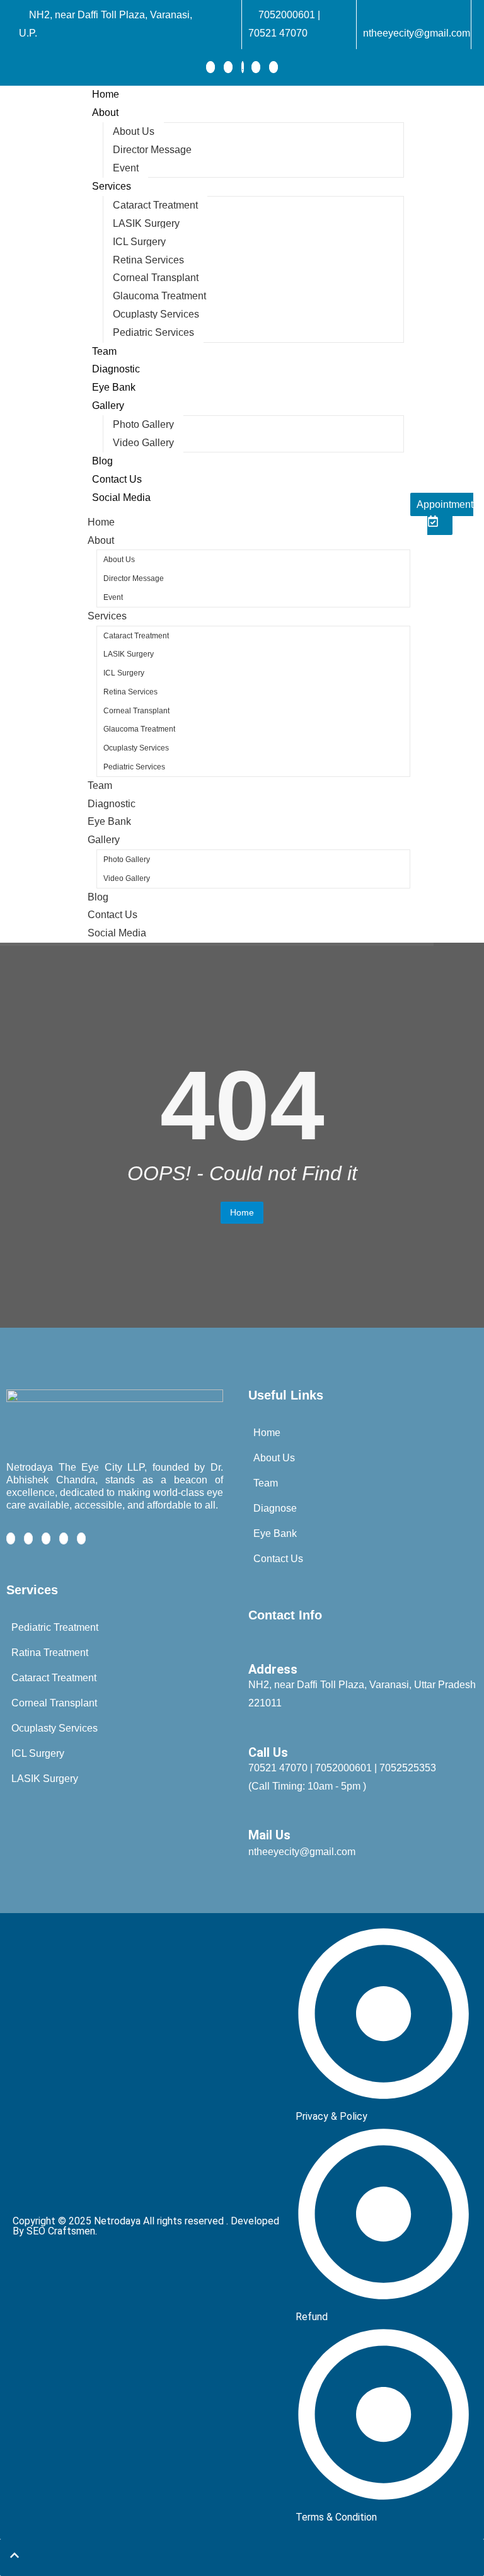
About (105, 112)
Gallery (108, 405)
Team (104, 351)
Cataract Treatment (155, 205)
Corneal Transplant (156, 278)
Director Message (152, 150)
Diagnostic (116, 369)
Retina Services (148, 260)
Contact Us (117, 479)
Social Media (121, 497)
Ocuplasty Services (156, 314)
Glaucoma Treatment (159, 296)
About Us (134, 131)
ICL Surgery (139, 242)
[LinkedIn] (243, 67)
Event (126, 168)
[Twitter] (228, 67)
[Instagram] (256, 67)
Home (106, 94)
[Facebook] (210, 67)
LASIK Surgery (146, 223)
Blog (102, 461)
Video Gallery (143, 443)
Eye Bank (114, 387)
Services (112, 186)
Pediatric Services (153, 332)
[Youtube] (274, 67)
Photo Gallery (143, 424)
